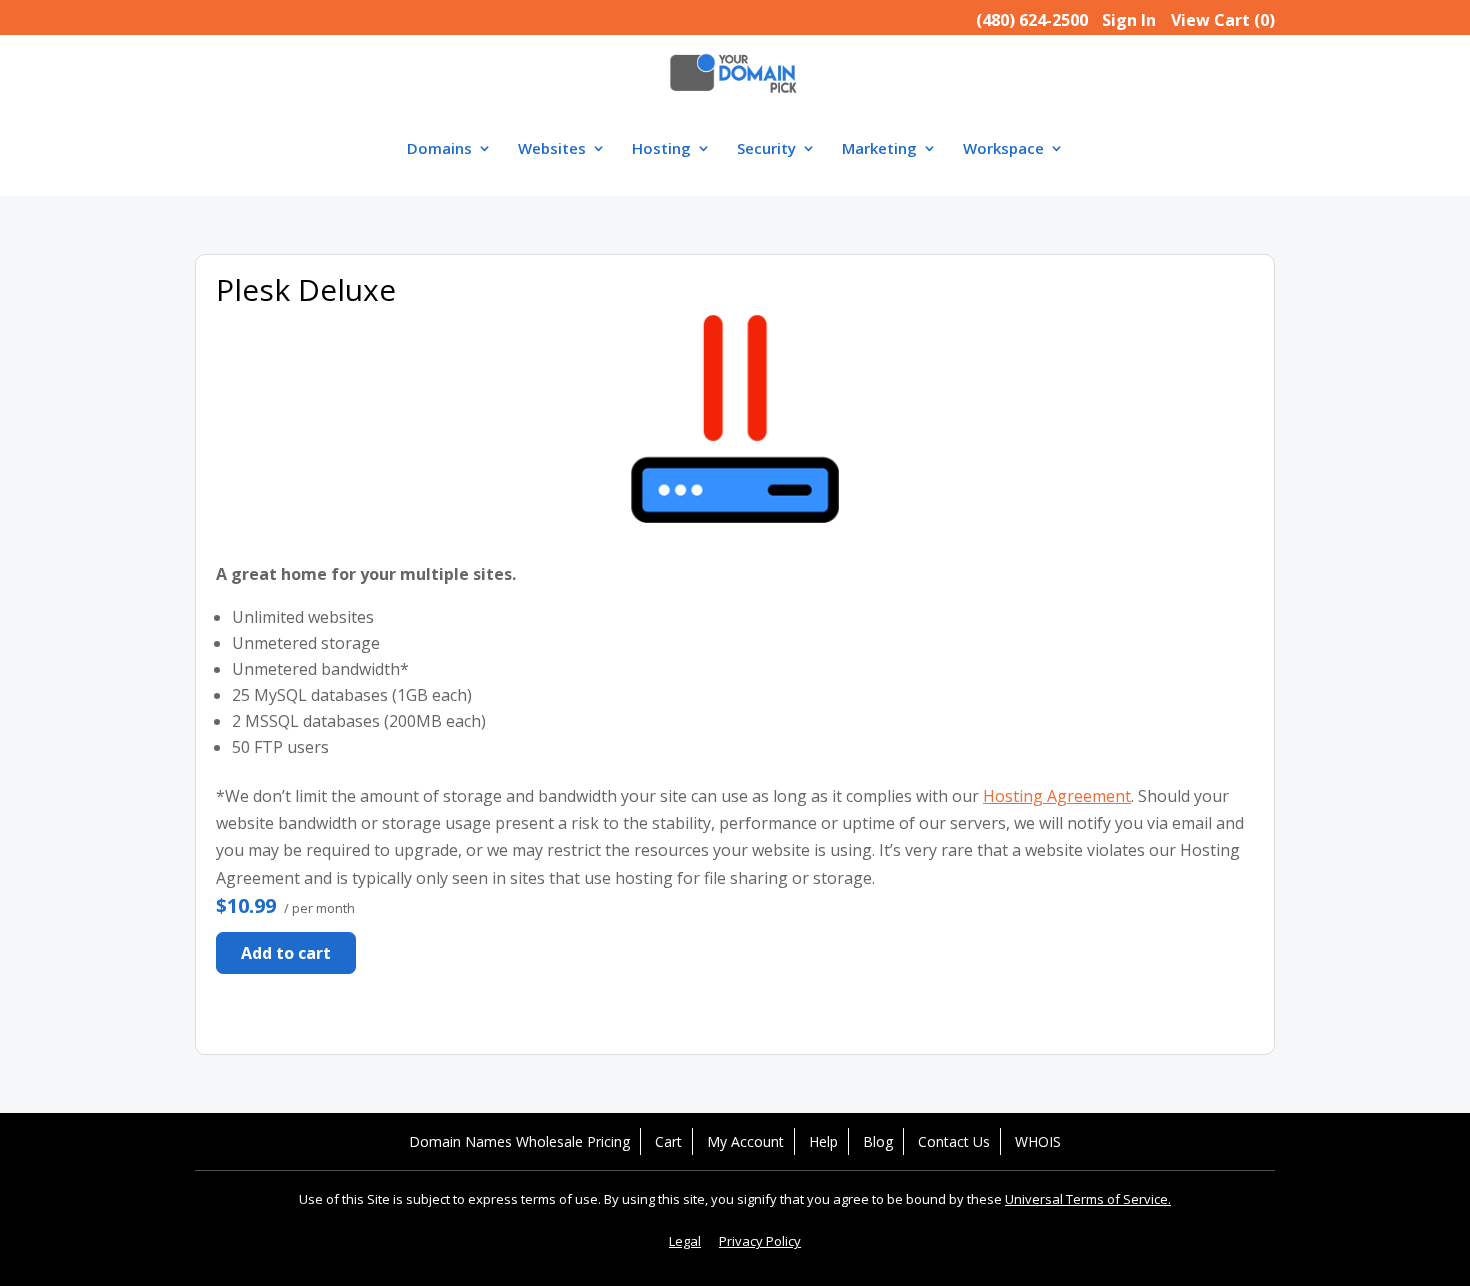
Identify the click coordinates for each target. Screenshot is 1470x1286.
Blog (878, 1141)
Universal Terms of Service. (1088, 1199)
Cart (668, 1141)
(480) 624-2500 (1032, 20)
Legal (685, 1241)
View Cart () (1223, 20)
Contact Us (954, 1141)
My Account (745, 1141)
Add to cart (286, 953)
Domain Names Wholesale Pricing (519, 1141)
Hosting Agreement (1057, 796)
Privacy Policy (760, 1241)
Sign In (1129, 20)
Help (823, 1141)
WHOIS (1038, 1141)
